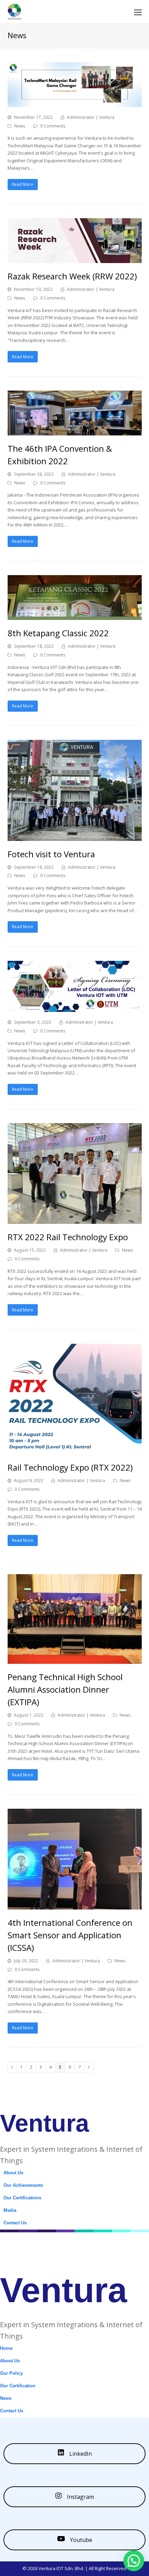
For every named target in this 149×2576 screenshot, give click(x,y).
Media (10, 2210)
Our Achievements (23, 2185)
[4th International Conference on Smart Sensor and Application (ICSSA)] (75, 1905)
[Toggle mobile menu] (138, 12)
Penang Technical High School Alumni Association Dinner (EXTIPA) (65, 1689)
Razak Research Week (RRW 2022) (72, 276)
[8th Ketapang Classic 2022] (75, 616)
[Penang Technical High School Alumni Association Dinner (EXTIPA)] (75, 1660)
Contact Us (15, 2223)
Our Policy (11, 2373)
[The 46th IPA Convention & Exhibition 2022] (75, 431)
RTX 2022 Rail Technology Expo (68, 1237)
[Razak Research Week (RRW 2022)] (75, 259)
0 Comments (53, 126)
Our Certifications (22, 2198)
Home (6, 2348)
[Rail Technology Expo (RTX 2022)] (75, 1450)
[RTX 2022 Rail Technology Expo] (75, 1220)
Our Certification (18, 2386)
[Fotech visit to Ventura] (75, 837)
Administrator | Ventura (91, 117)
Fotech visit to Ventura (51, 854)
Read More (23, 184)
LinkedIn (80, 2454)
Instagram (80, 2497)
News (20, 126)
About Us (13, 2173)
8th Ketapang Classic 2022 (58, 633)
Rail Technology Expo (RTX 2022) (70, 1467)
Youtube (80, 2540)
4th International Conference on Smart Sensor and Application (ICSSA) (70, 1935)
